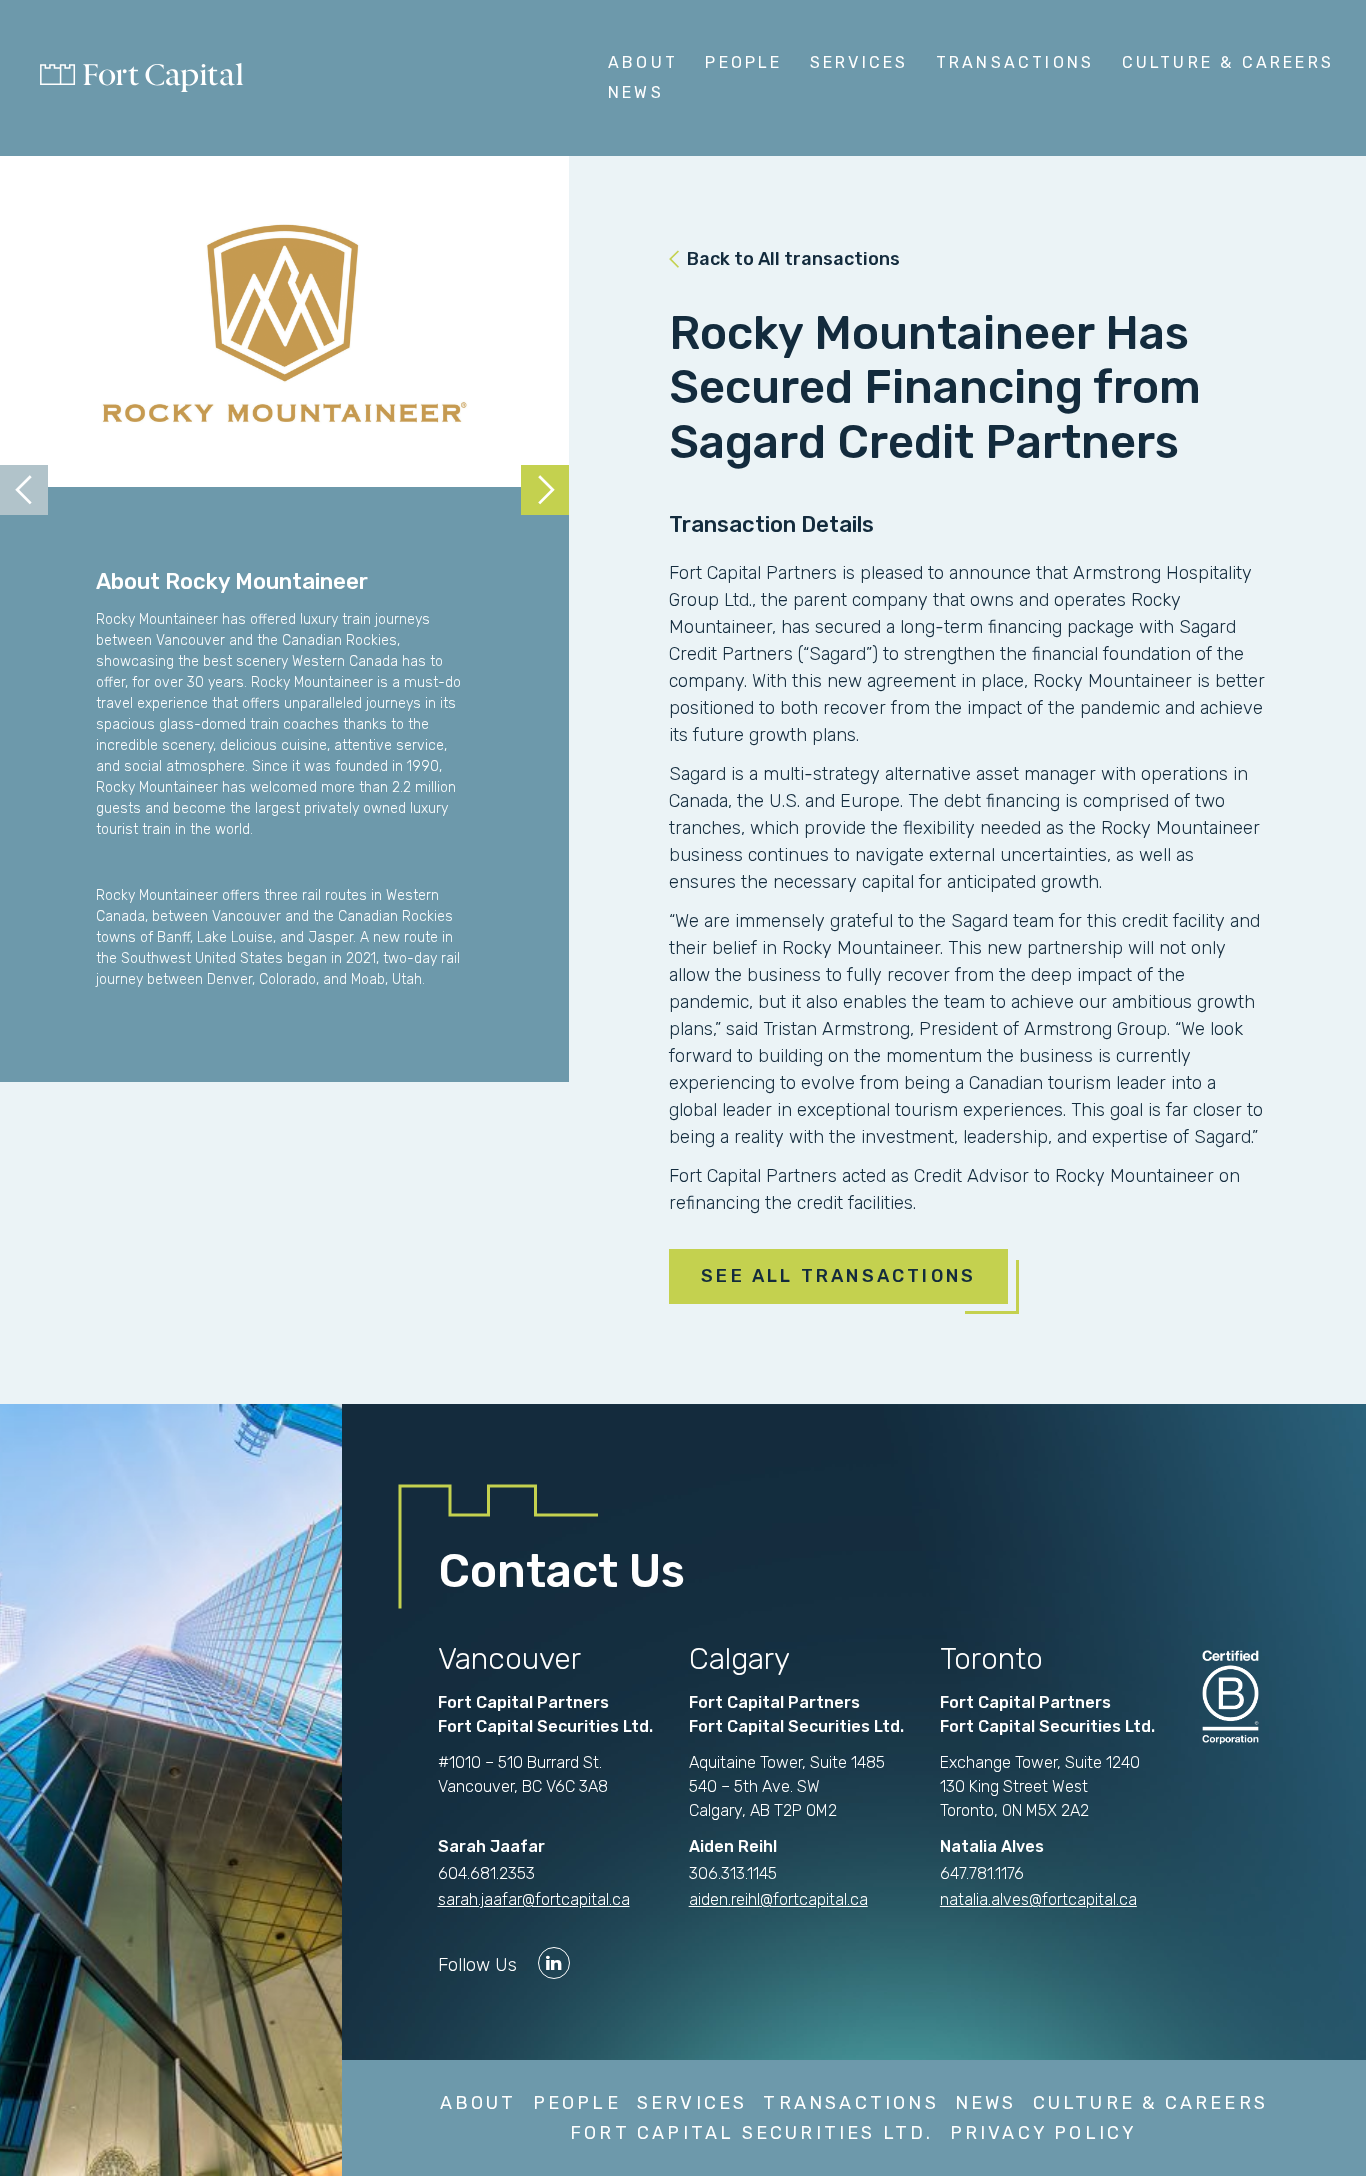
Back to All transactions (793, 259)
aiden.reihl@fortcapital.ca (778, 1899)
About (643, 62)
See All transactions (838, 1276)
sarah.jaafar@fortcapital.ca (534, 1899)
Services (859, 62)
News (636, 92)
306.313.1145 (733, 1873)
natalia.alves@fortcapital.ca (1038, 1899)
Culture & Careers (1228, 62)
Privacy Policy (1044, 2133)
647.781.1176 (982, 1873)
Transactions (1015, 62)
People (743, 62)
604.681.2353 (486, 1873)
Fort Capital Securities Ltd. (752, 2133)
